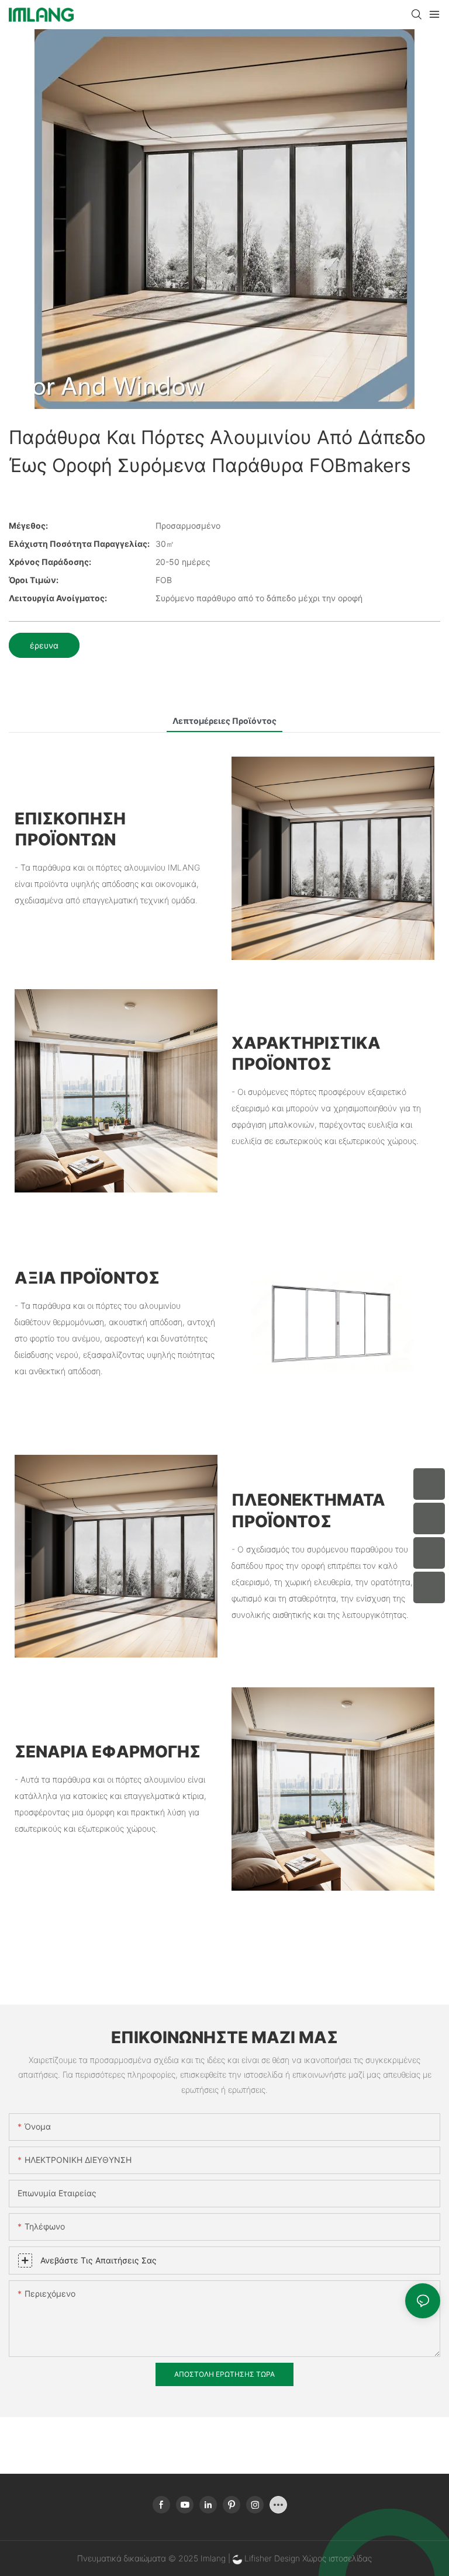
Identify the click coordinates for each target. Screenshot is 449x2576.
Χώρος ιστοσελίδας (337, 2558)
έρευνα (44, 645)
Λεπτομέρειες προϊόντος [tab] (224, 721)
